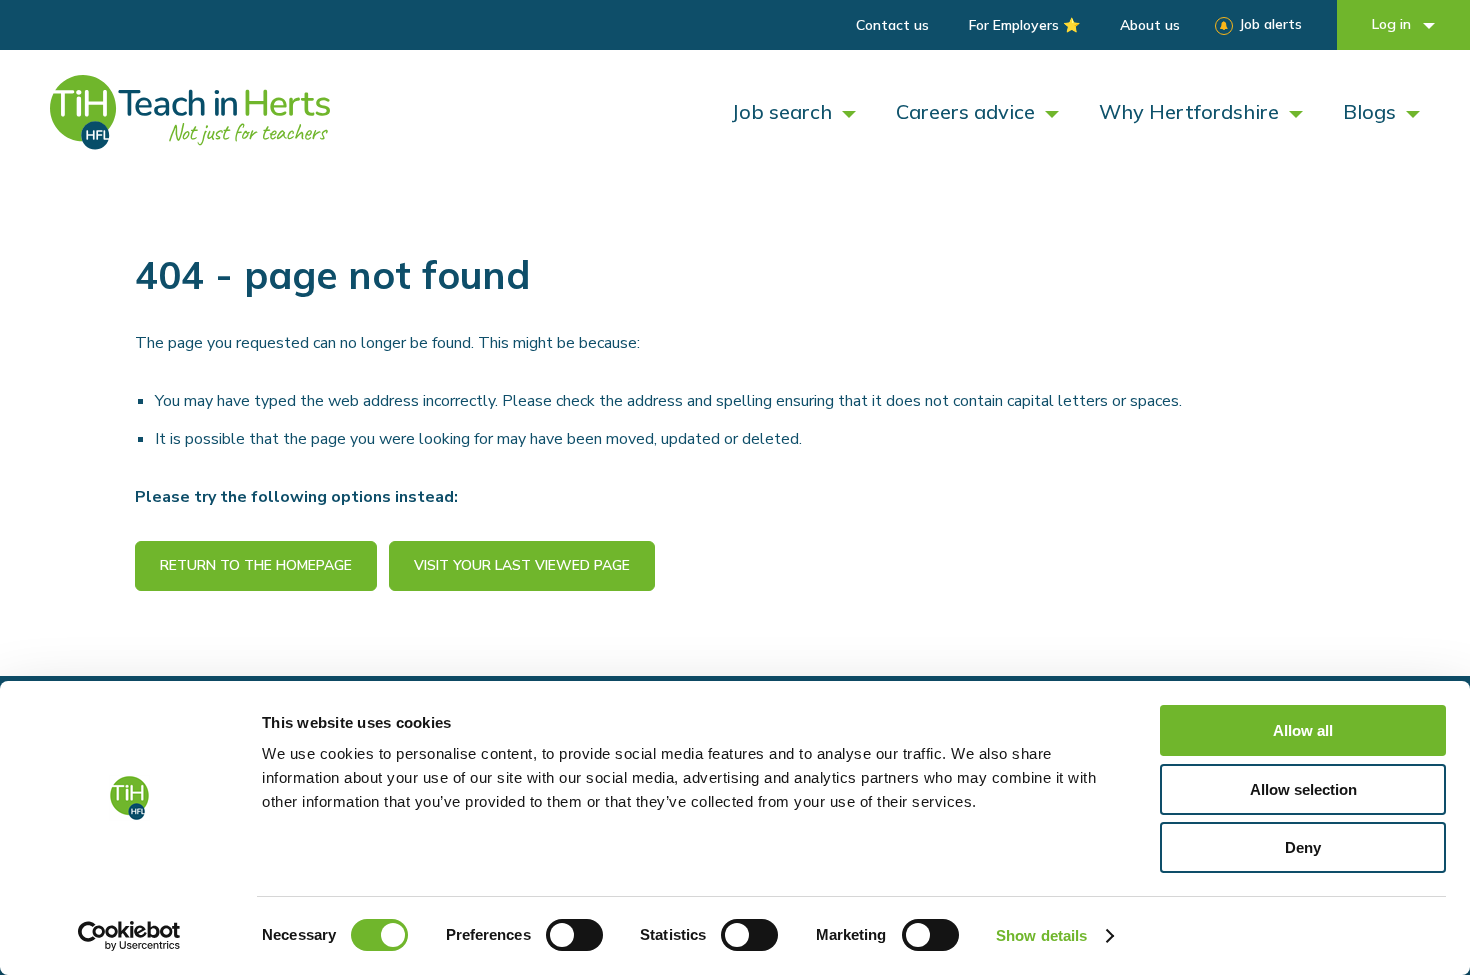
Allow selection (1303, 789)
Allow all (1303, 730)
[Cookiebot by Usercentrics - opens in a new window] (129, 936)
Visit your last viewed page (522, 565)
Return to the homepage (256, 565)
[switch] (574, 935)
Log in (1393, 24)
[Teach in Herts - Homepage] (190, 112)
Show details (1041, 935)
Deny (1303, 847)
